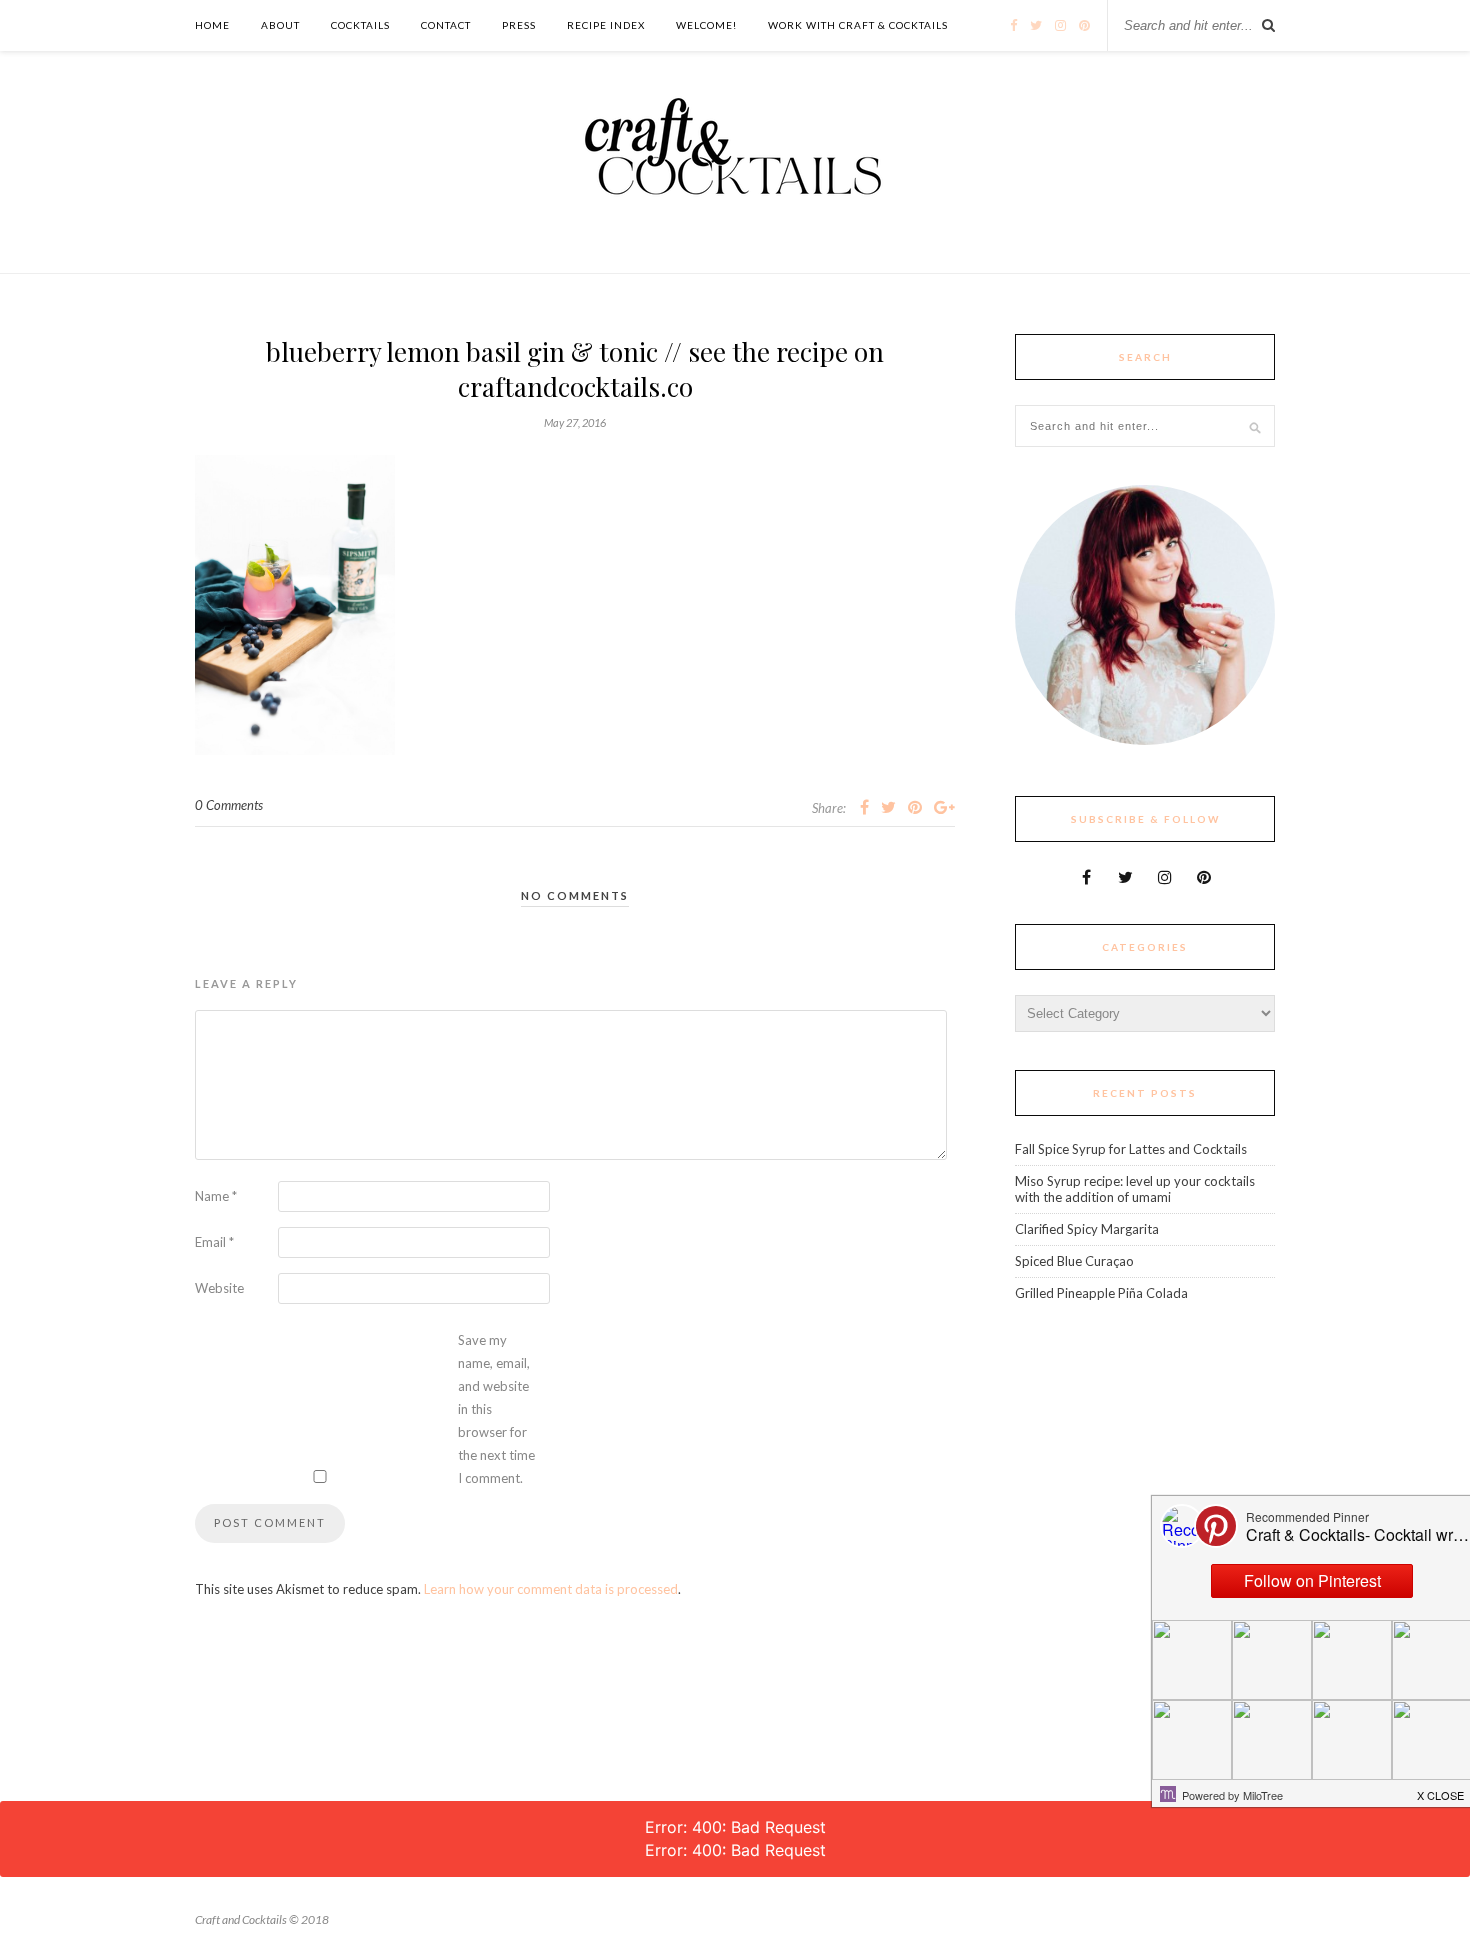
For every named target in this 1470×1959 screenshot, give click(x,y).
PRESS (519, 25)
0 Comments (229, 805)
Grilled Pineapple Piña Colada (1101, 1293)
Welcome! (706, 25)
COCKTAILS (360, 25)
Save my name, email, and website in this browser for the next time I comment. (496, 1409)
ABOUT (280, 25)
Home (212, 25)
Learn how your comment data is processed (551, 1589)
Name (216, 1196)
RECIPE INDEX (606, 25)
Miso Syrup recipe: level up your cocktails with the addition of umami (1135, 1189)
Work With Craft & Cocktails (858, 25)
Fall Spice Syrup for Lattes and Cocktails (1131, 1149)
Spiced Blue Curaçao (1074, 1261)
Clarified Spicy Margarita (1087, 1229)
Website (219, 1288)
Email (214, 1242)
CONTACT (446, 25)
